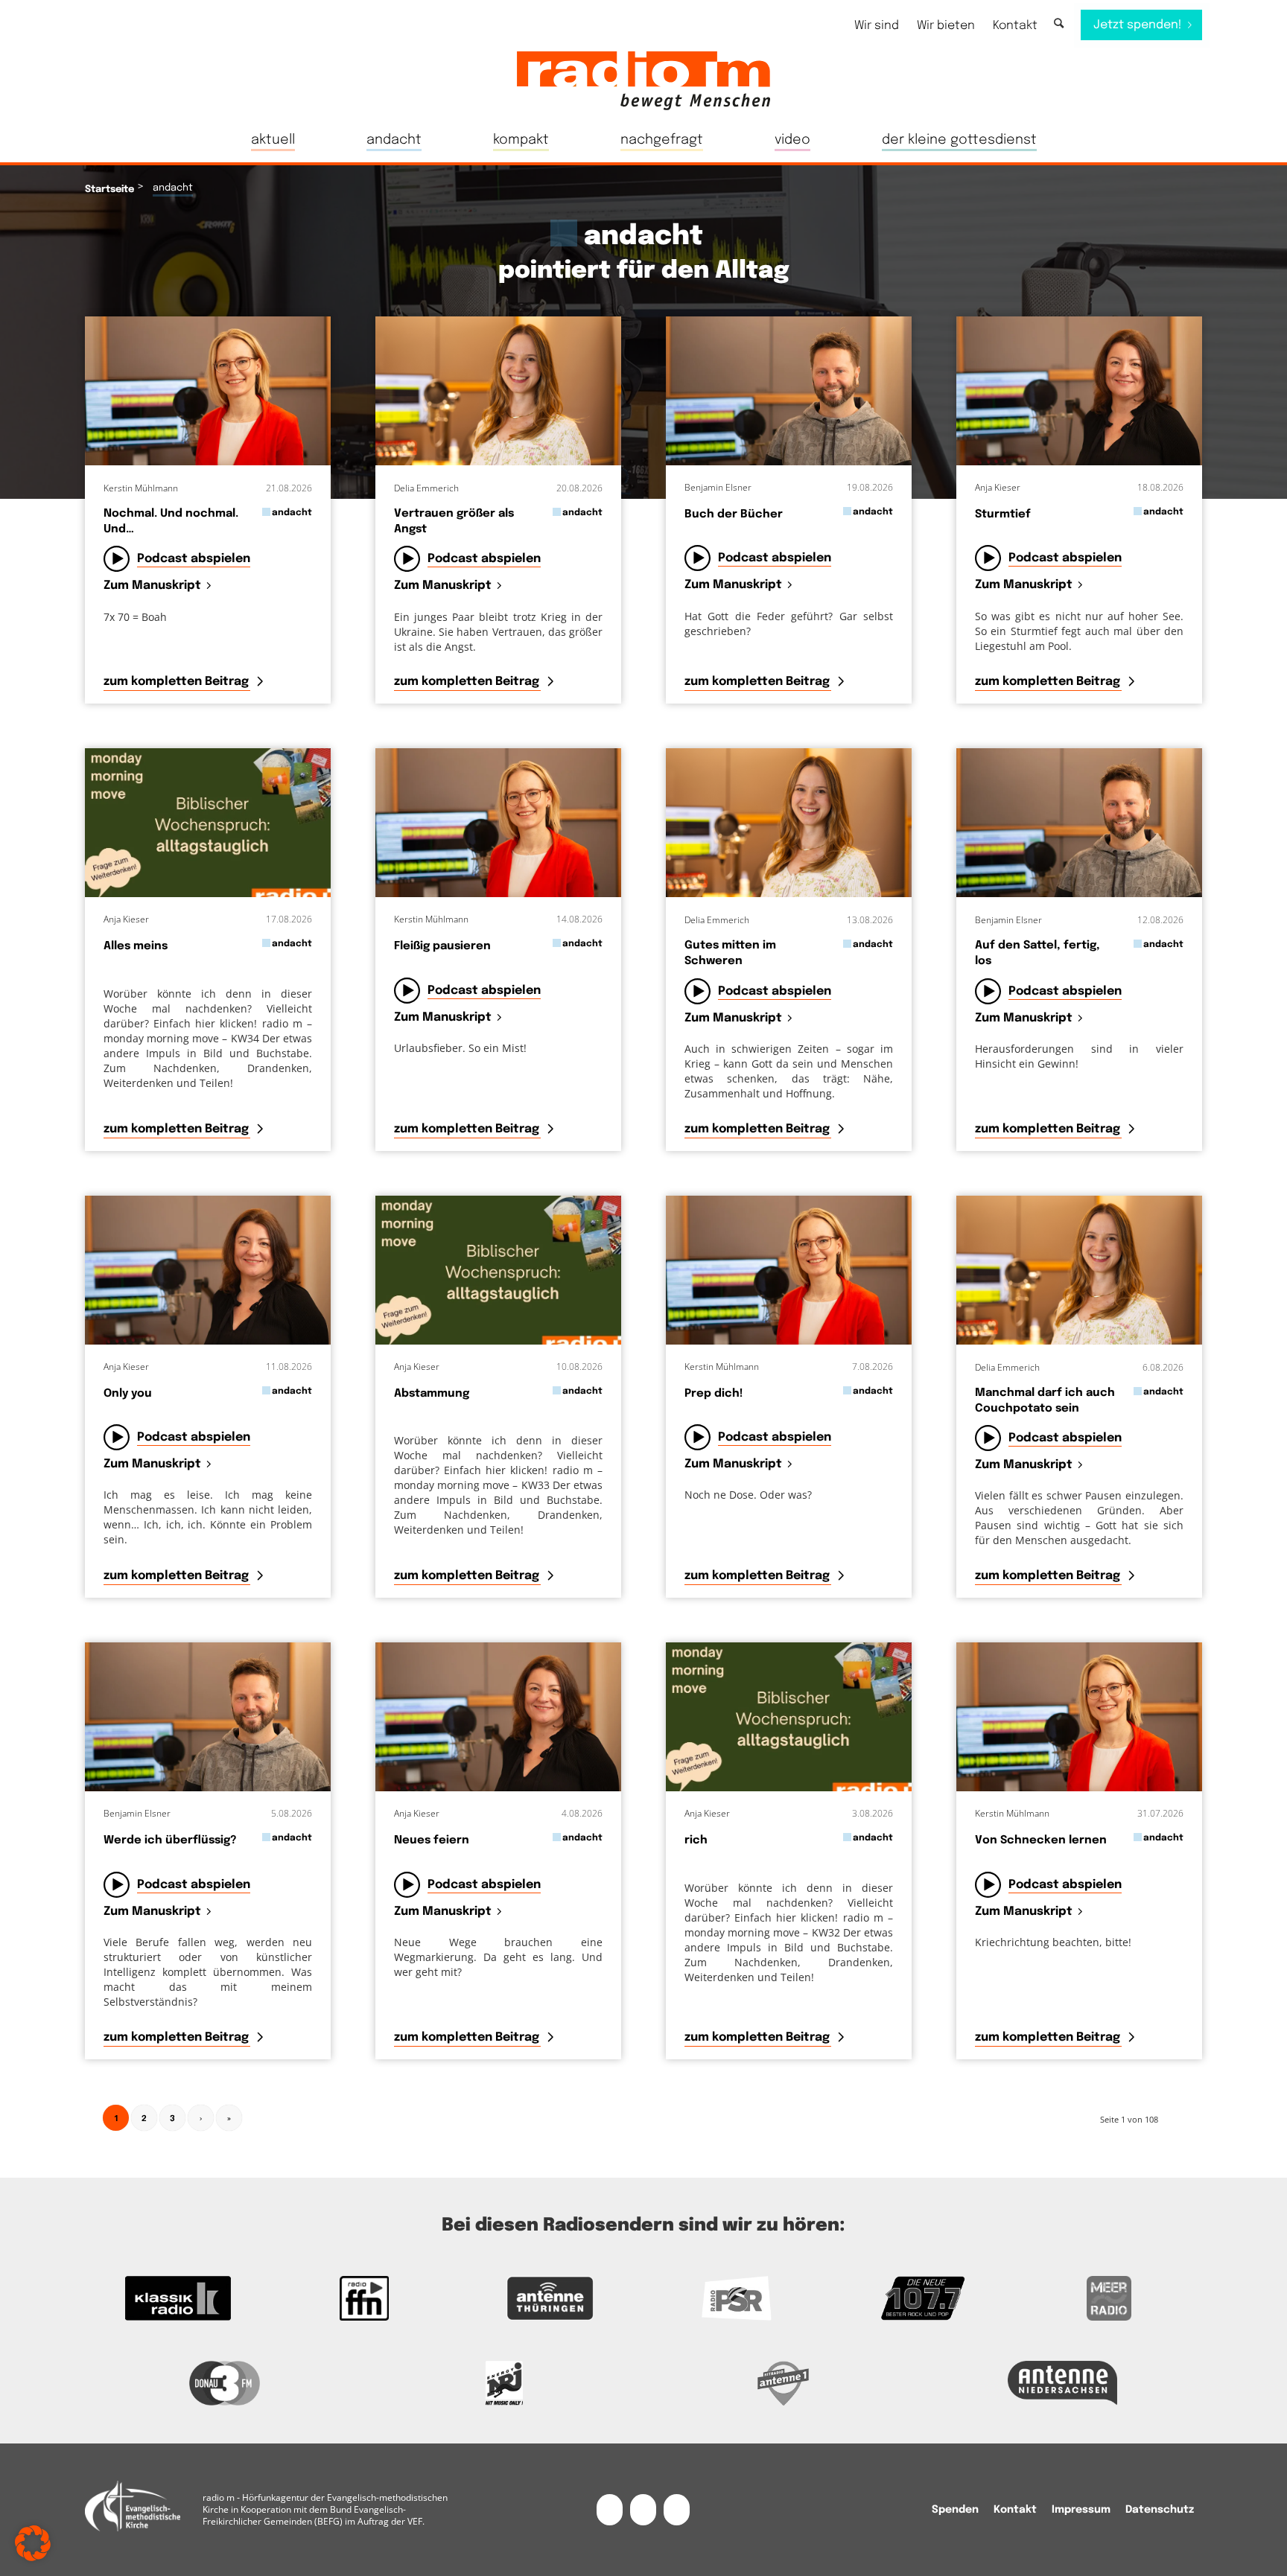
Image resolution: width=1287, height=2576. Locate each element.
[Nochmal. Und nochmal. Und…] (208, 391)
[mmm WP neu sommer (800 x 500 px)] (208, 823)
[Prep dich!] (789, 1270)
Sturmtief (1003, 514)
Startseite (109, 189)
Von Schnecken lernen (1041, 1840)
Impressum (1081, 2510)
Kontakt (1015, 26)
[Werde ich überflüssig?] (208, 1717)
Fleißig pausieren (442, 946)
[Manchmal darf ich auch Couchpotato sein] (1079, 1270)
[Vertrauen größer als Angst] (498, 391)
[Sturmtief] (1079, 391)
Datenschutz (1160, 2510)
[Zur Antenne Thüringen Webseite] (550, 2298)
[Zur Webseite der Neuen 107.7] (923, 2298)
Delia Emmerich (426, 488)
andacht (292, 513)
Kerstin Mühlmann (141, 488)
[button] (33, 2543)
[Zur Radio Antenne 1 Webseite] (783, 2383)
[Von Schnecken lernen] (1079, 1717)
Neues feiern (432, 1840)
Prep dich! (714, 1394)
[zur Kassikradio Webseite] (178, 2298)
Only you (128, 1394)
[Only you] (208, 1270)
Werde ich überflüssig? (170, 1840)
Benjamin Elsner (718, 487)
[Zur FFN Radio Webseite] (364, 2298)
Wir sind (877, 26)
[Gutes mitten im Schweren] (789, 823)
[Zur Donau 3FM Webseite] (225, 2383)
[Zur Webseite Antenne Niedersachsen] (1062, 2383)
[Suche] (1059, 24)
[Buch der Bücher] (789, 391)
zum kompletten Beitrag (178, 682)
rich (696, 1840)
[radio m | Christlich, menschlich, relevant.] (643, 80)
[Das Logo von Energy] (504, 2383)
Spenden (955, 2510)
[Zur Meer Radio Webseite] (1109, 2298)
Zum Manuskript (152, 586)
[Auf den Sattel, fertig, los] (1079, 823)
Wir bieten (946, 26)
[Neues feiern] (498, 1717)
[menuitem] (877, 26)
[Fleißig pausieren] (498, 823)
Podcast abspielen (194, 559)
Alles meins (136, 946)
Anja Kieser (998, 487)
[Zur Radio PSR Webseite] (737, 2298)
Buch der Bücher (734, 514)
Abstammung (432, 1394)
